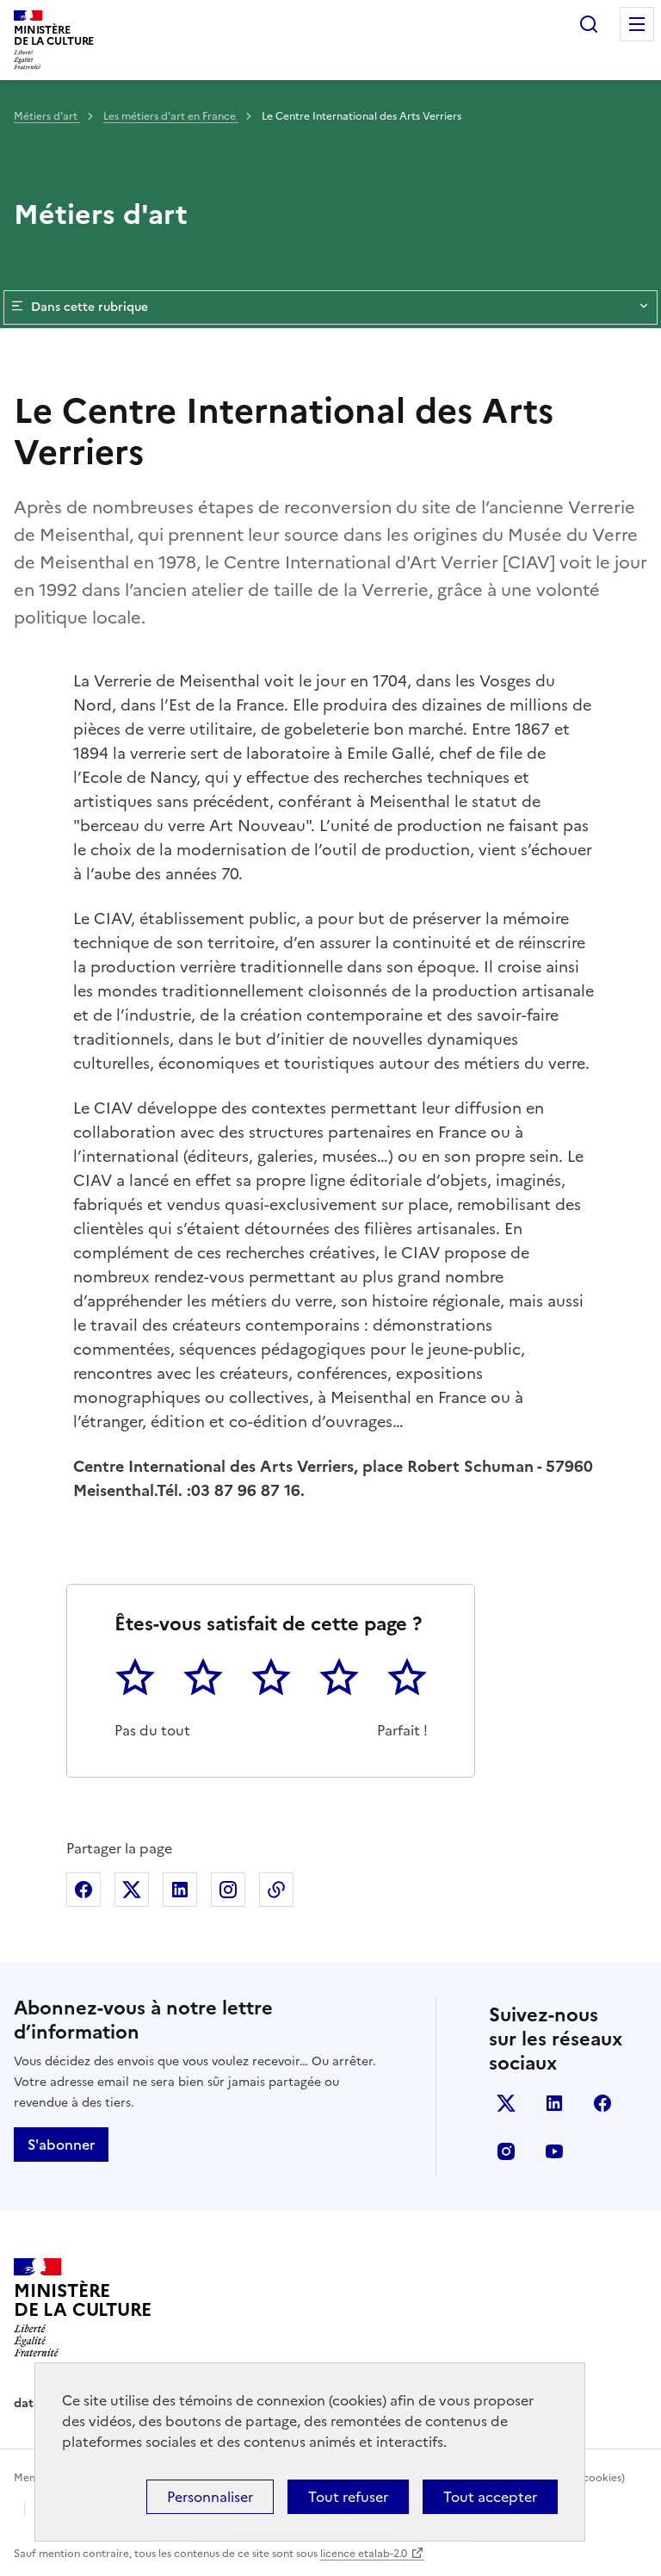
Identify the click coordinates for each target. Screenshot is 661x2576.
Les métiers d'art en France (171, 116)
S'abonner (61, 2145)
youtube (554, 2151)
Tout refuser (348, 2497)
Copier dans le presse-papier (276, 1890)
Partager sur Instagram (228, 1890)
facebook (602, 2103)
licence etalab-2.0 (364, 2554)
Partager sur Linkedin (180, 1890)
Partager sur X (132, 1890)
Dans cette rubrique (90, 307)
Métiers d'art (47, 116)
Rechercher (589, 24)
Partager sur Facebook (83, 1890)
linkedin (554, 2103)
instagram (506, 2151)
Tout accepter (490, 2497)
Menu (637, 24)
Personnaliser (210, 2497)
